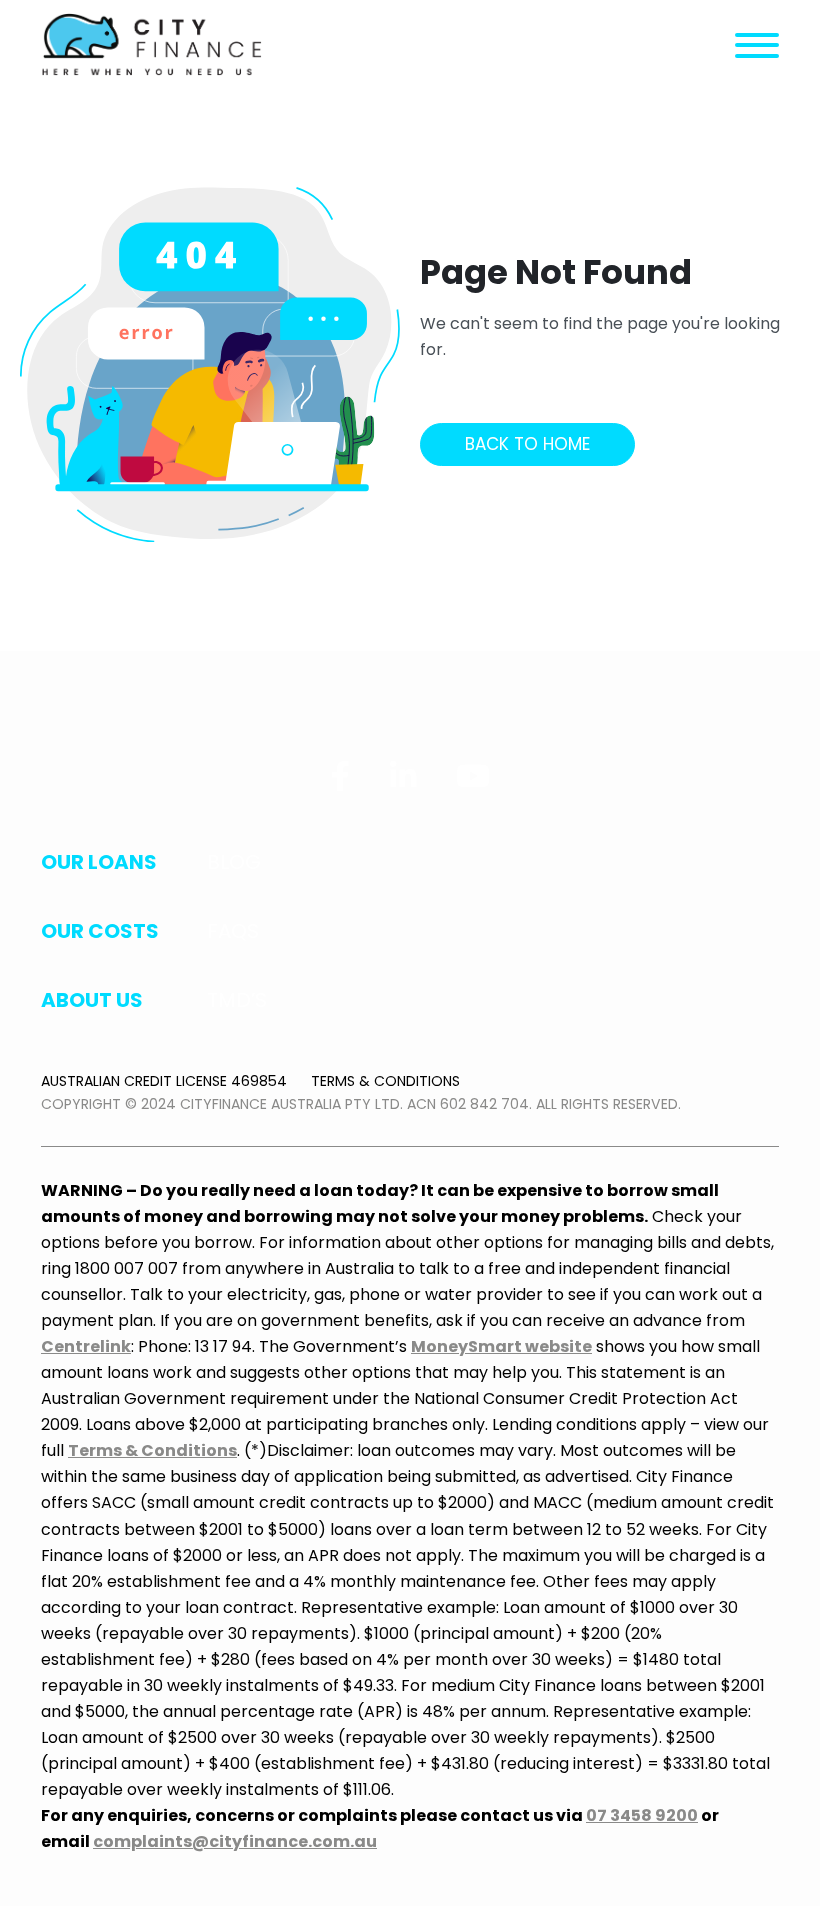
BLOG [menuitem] (234, 862)
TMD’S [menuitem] (237, 1000)
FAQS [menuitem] (233, 931)
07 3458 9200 (642, 1815)
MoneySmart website (501, 1346)
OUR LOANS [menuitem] (99, 862)
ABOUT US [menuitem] (92, 1000)
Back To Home (527, 444)
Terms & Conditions (385, 1081)
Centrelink (86, 1346)
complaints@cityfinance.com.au (235, 1841)
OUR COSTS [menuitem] (100, 931)
